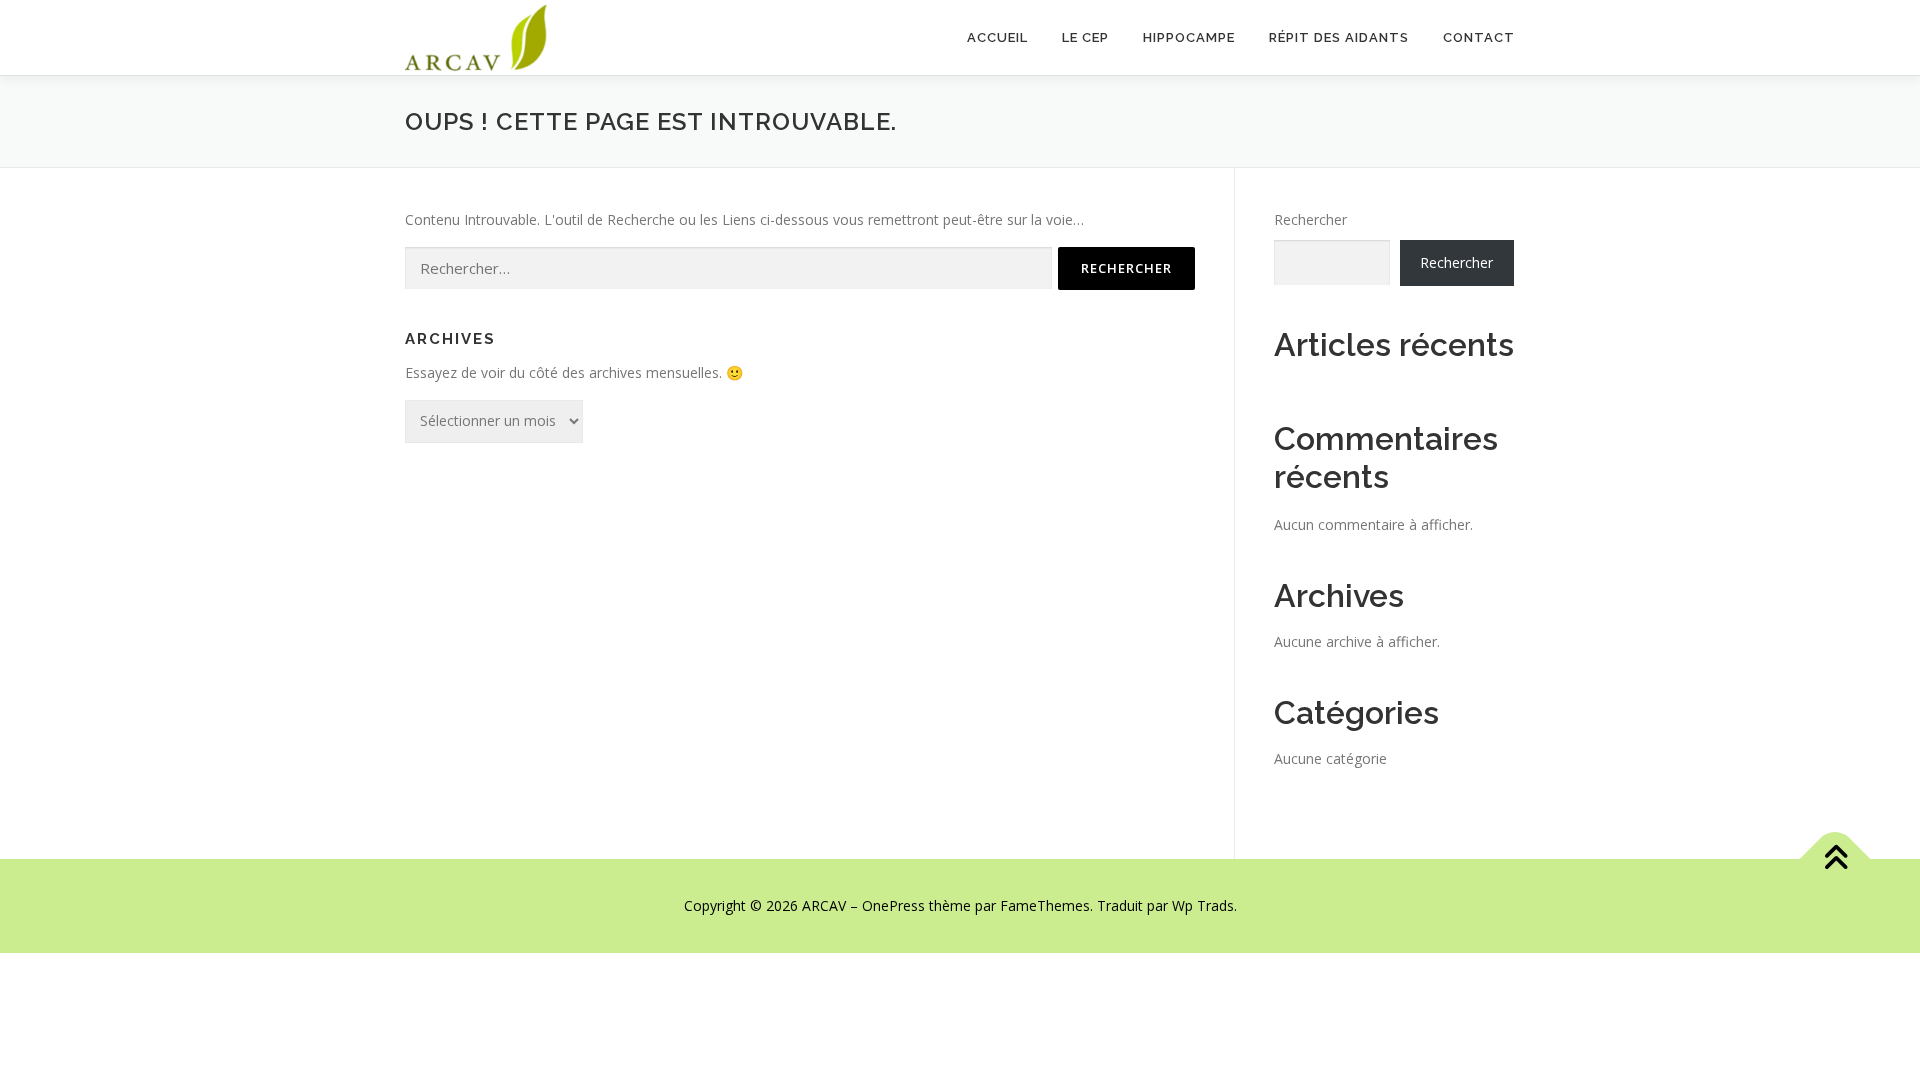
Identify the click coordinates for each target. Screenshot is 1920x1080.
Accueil (997, 37)
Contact (1479, 37)
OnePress (893, 905)
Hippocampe (1189, 37)
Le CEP (1085, 37)
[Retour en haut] (1835, 859)
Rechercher (1310, 219)
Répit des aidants (1339, 37)
